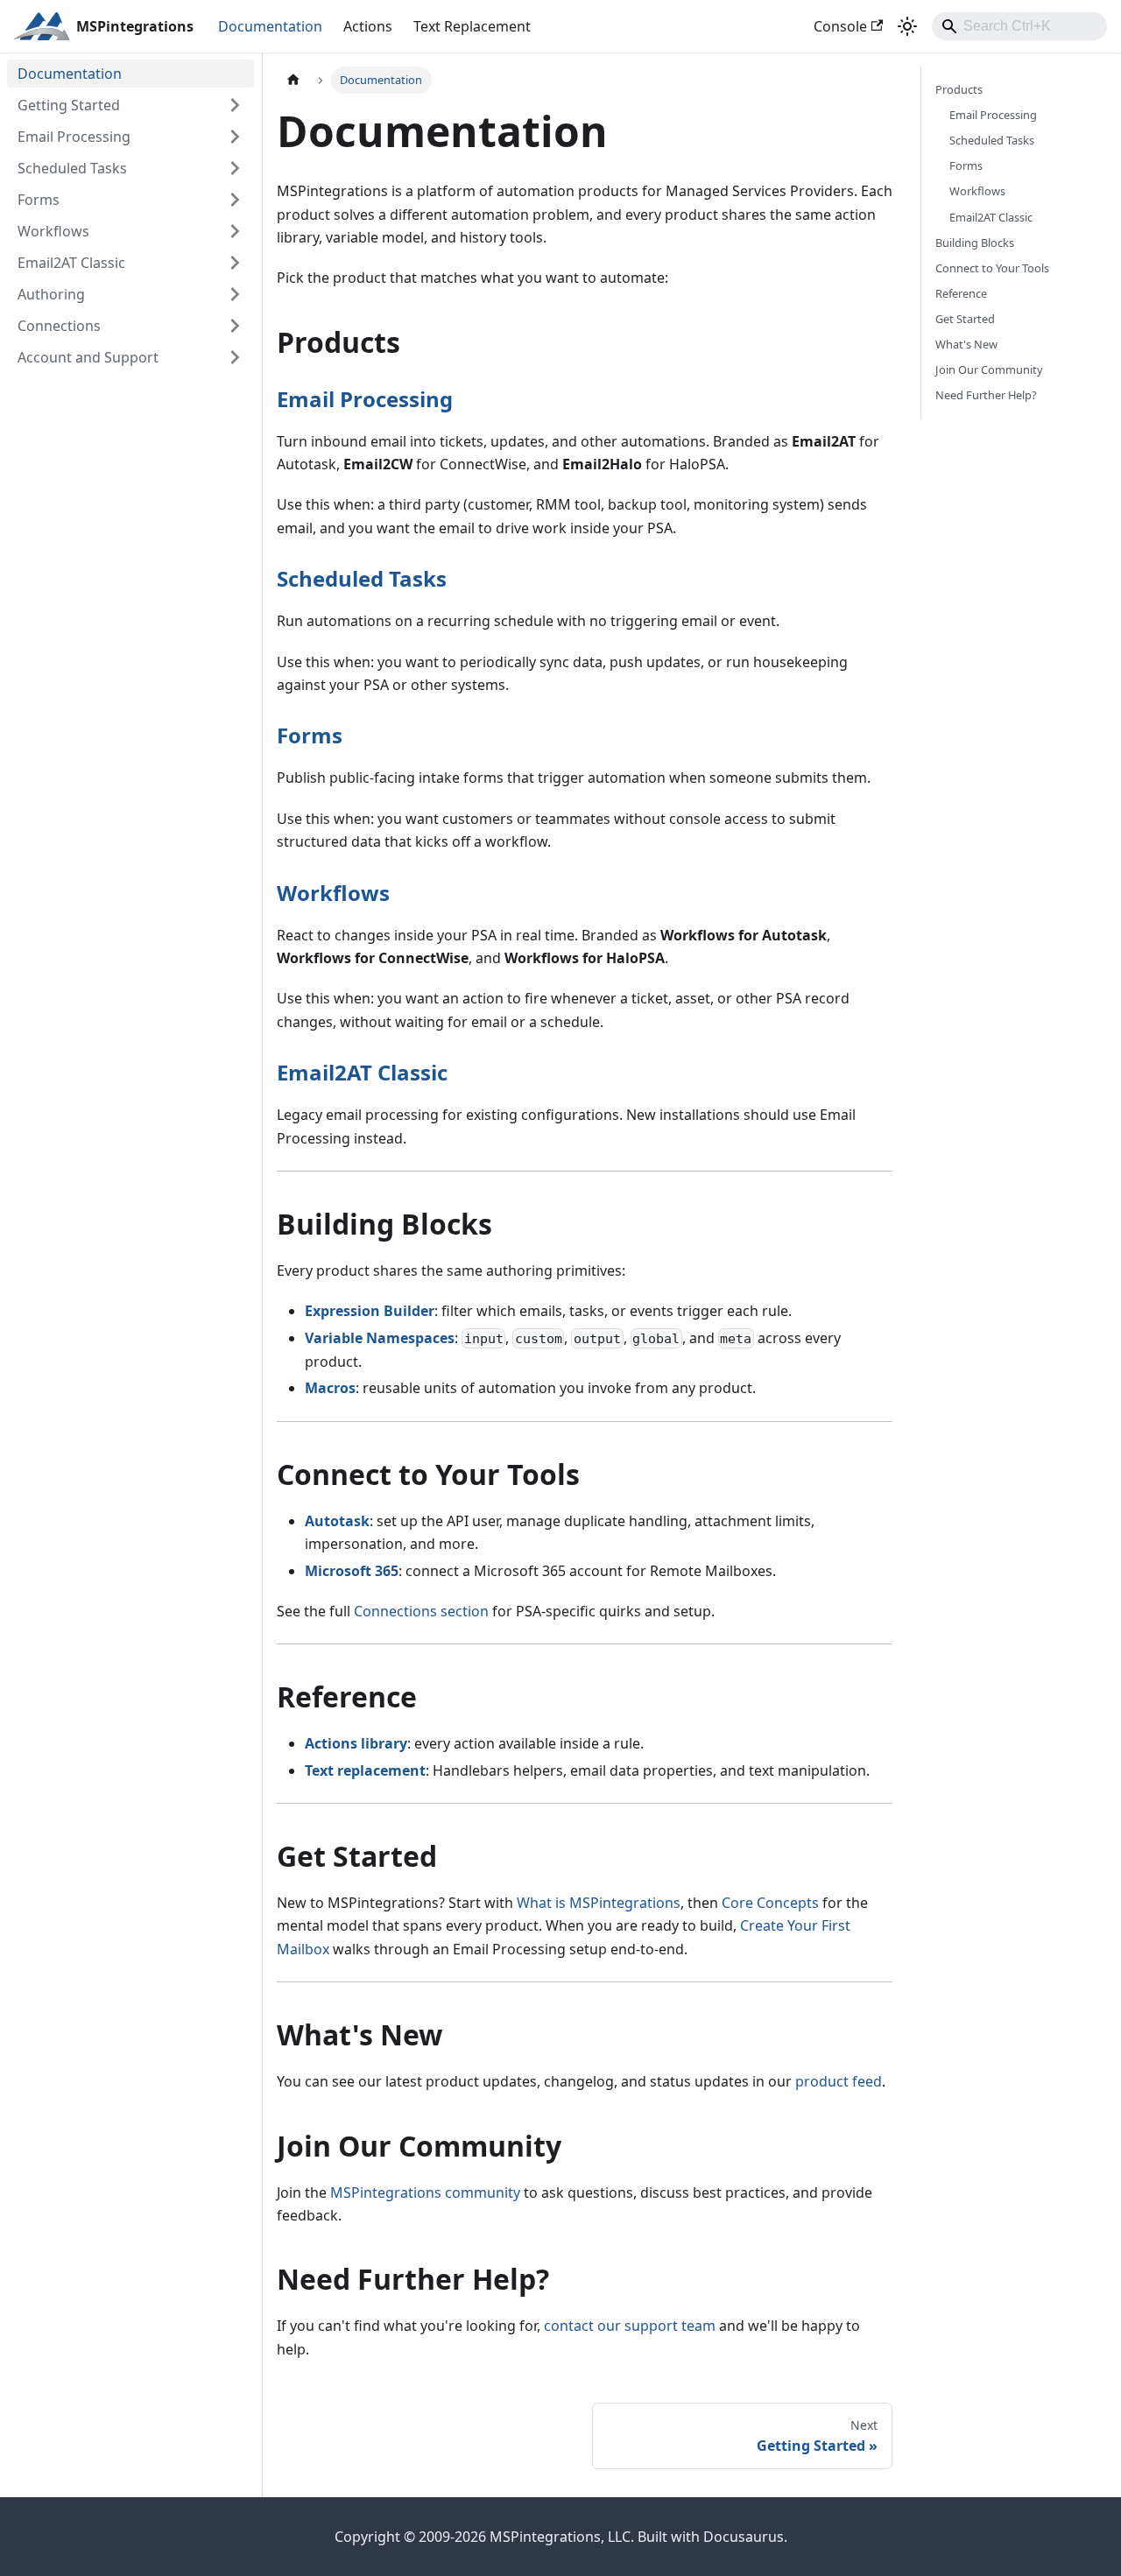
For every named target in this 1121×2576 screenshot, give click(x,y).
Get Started (965, 319)
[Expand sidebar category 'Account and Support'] (235, 357)
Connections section (421, 1611)
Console (840, 26)
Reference (961, 293)
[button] (130, 137)
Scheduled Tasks (362, 578)
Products (959, 89)
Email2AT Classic (362, 1072)
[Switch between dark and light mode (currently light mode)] (907, 26)
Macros (330, 1388)
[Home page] (293, 80)
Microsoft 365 (352, 1571)
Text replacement (365, 1770)
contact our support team (630, 2326)
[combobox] (1019, 26)
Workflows (333, 893)
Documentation (270, 26)
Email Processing (365, 399)
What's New (966, 344)
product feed (839, 2081)
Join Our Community (989, 370)
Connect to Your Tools (992, 268)
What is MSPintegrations (599, 1903)
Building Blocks (975, 243)
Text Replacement (472, 26)
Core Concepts (770, 1903)
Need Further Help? (986, 395)
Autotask (337, 1521)
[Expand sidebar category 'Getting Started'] (235, 105)
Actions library (356, 1743)
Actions (368, 26)
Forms (310, 735)
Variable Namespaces (380, 1338)
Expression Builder (370, 1311)
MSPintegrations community (425, 2192)
